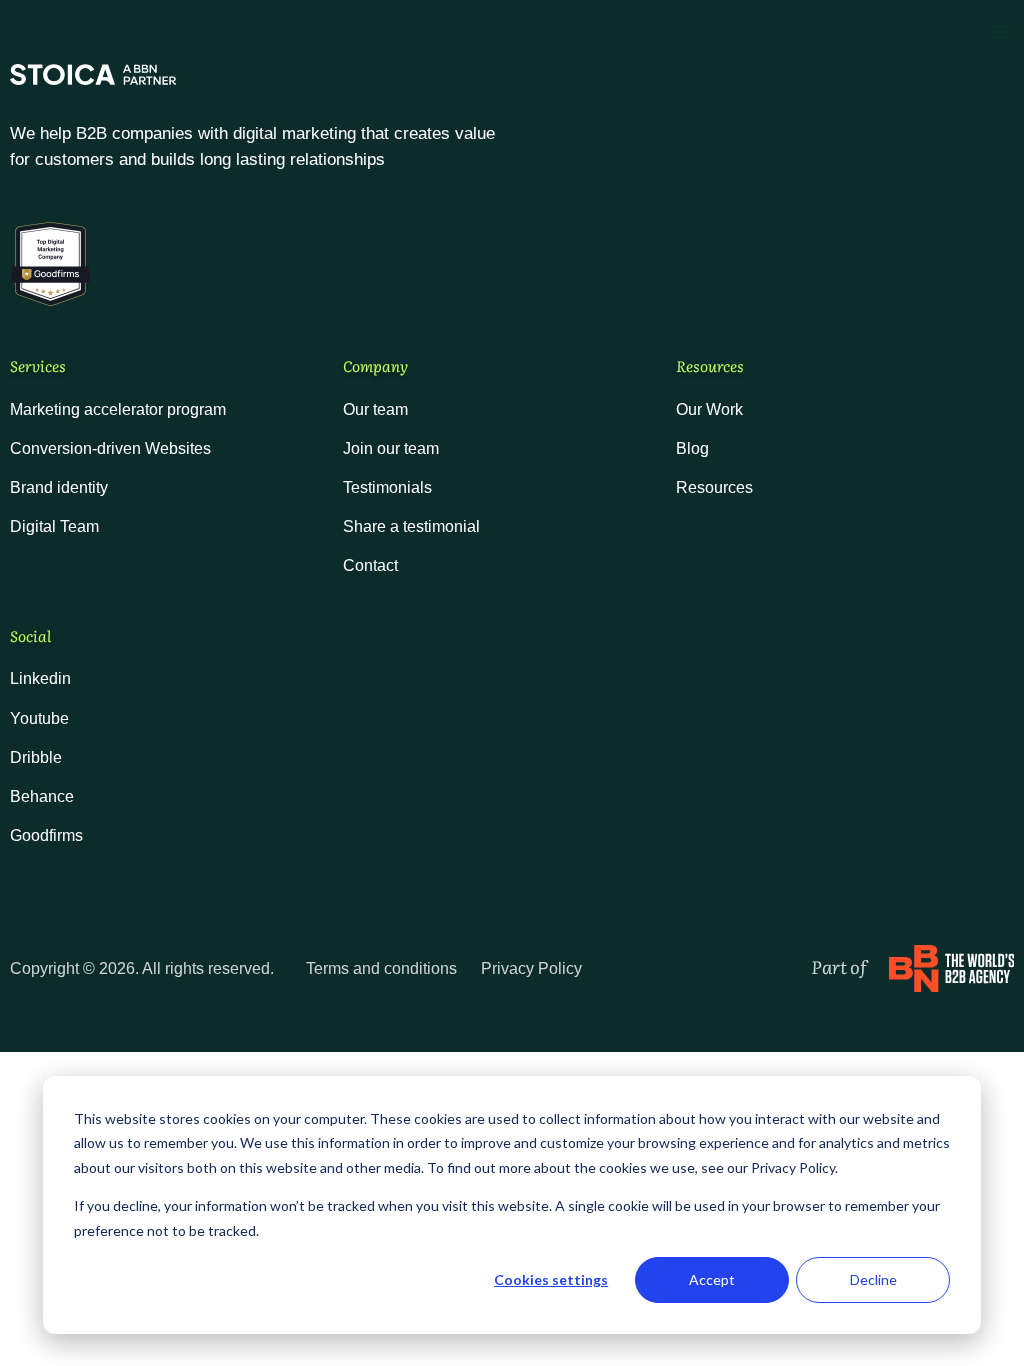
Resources (714, 487)
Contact (370, 565)
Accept (712, 1279)
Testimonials (387, 487)
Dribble (36, 757)
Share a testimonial (411, 526)
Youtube (39, 718)
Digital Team (54, 526)
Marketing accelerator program (118, 409)
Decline (873, 1279)
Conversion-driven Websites (110, 448)
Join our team (391, 448)
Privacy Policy (531, 968)
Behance (42, 796)
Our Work (709, 409)
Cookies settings (551, 1279)
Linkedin (40, 678)
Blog (692, 448)
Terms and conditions (381, 968)
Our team (375, 409)
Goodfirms (46, 835)
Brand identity (59, 487)
